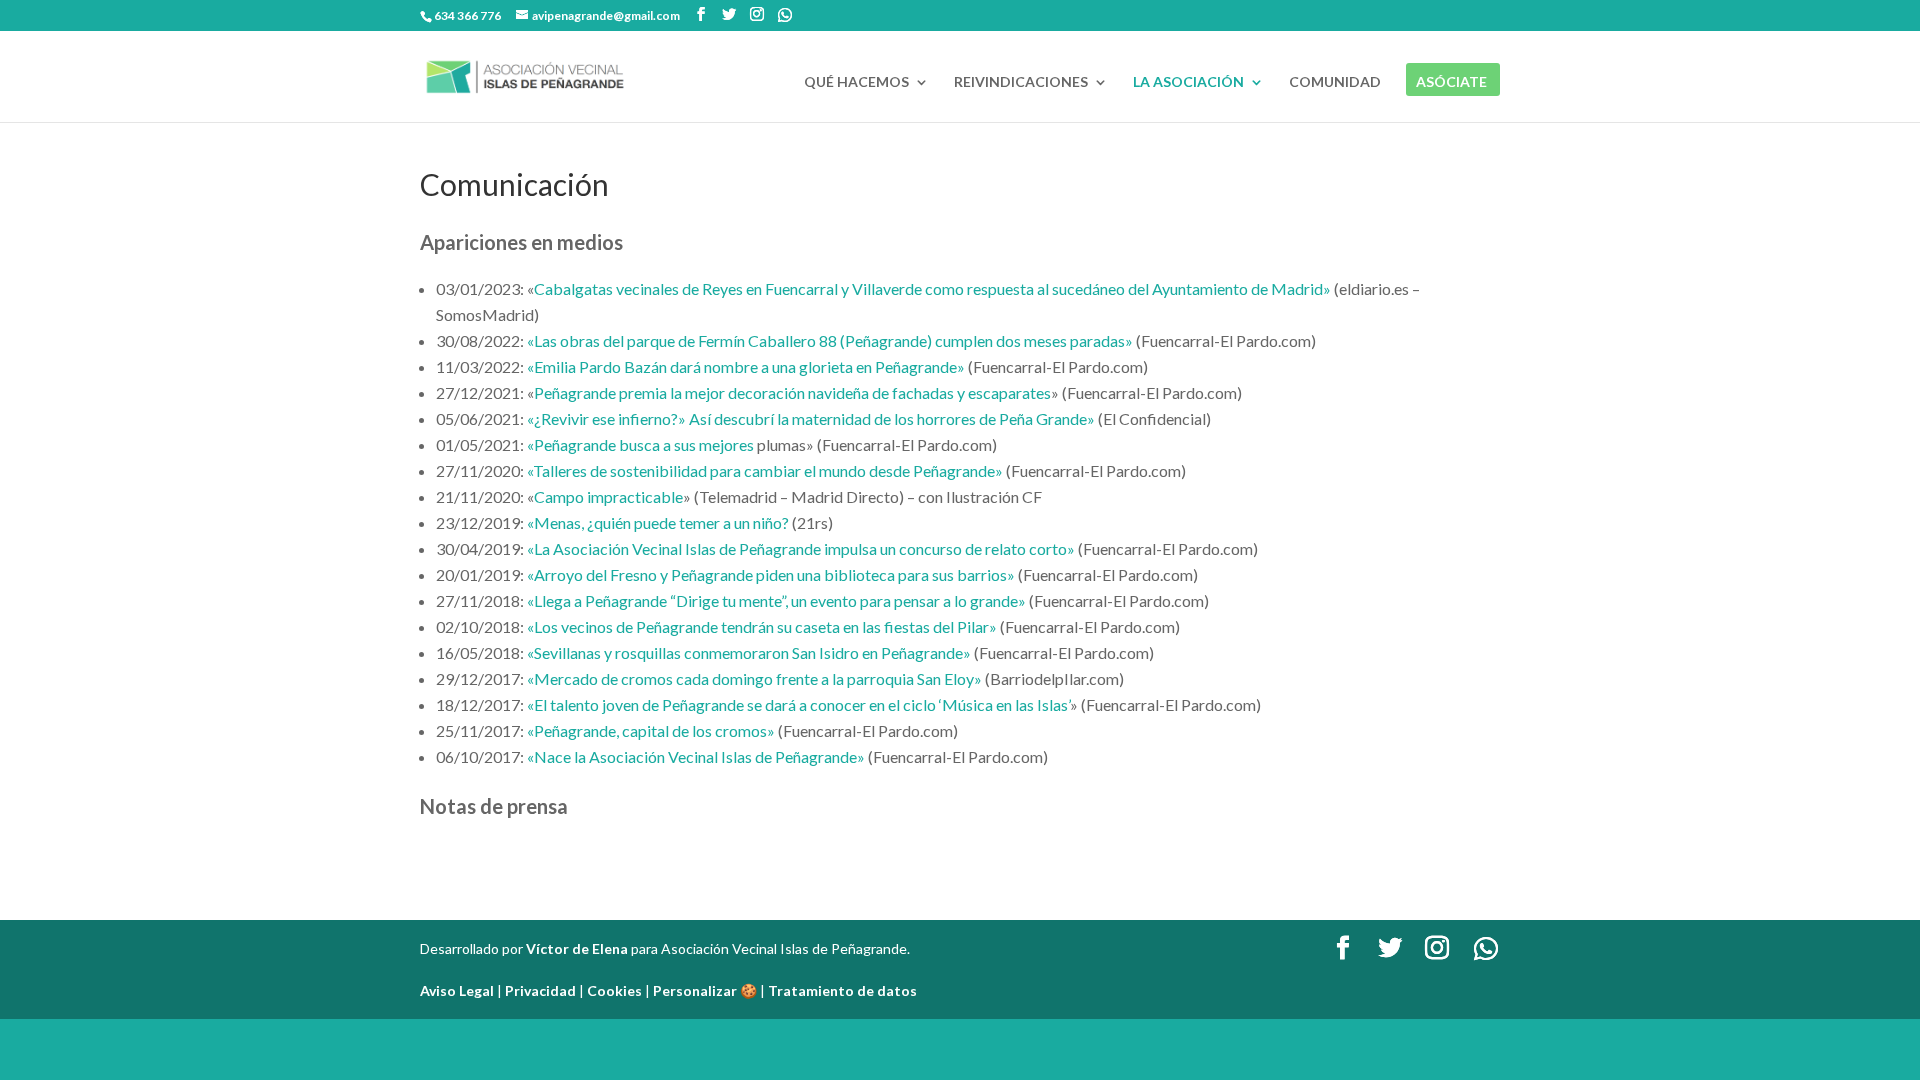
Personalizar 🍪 (705, 990)
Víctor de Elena (577, 948)
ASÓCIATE (1451, 82)
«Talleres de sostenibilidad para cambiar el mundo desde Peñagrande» (765, 470)
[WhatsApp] (785, 15)
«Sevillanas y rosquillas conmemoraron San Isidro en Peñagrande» (749, 652)
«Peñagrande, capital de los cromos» (651, 730)
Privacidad (540, 990)
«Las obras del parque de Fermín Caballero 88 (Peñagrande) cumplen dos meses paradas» (830, 340)
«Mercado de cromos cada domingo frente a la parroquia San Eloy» (754, 678)
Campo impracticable (608, 496)
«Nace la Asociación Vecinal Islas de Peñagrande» (696, 756)
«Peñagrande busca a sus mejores (640, 444)
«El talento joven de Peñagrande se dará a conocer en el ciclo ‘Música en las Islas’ (798, 704)
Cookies (614, 990)
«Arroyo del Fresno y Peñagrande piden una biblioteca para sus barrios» (771, 574)
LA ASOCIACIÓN (1188, 82)
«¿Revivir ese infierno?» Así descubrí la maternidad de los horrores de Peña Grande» (811, 418)
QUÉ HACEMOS (856, 82)
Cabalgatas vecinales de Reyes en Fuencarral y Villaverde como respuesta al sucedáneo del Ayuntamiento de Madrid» (932, 288)
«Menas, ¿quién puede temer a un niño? (658, 522)
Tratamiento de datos (842, 990)
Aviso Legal (457, 990)
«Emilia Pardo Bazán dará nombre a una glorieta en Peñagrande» (746, 366)
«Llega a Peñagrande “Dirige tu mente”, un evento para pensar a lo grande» (776, 600)
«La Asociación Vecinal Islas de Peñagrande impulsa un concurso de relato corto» (801, 548)
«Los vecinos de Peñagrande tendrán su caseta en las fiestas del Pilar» (762, 626)
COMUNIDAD (1335, 82)
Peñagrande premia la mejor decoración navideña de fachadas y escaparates (792, 392)
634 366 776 (467, 15)
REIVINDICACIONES (1021, 82)
